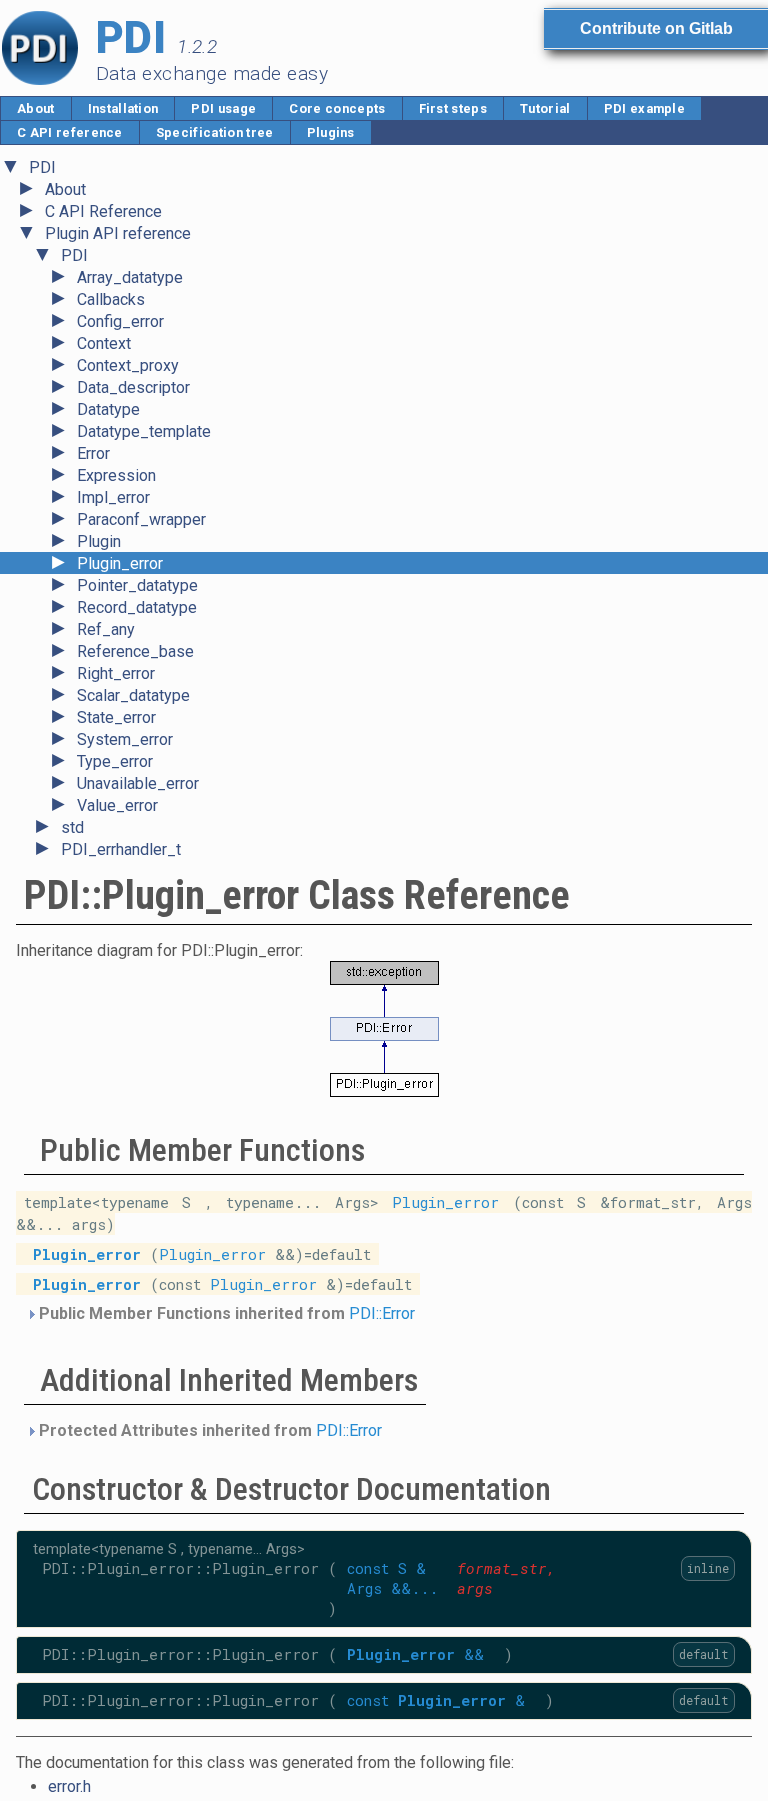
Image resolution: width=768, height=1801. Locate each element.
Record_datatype (137, 607)
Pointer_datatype (137, 585)
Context (104, 343)
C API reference (70, 132)
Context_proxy (128, 365)
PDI (42, 167)
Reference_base (135, 651)
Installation (123, 108)
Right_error (116, 673)
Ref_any (106, 629)
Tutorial (545, 108)
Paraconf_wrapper (141, 519)
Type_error (115, 761)
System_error (125, 739)
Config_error (120, 321)
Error (93, 453)
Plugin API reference (118, 233)
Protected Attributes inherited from (208, 1430)
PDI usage (223, 108)
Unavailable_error (138, 783)
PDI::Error (382, 1313)
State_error (116, 717)
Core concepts (337, 108)
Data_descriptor (133, 387)
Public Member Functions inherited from (225, 1313)
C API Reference (103, 211)
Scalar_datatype (133, 695)
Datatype (108, 409)
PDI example (645, 108)
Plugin (99, 541)
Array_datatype (130, 277)
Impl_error (113, 497)
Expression (116, 475)
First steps (453, 108)
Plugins (331, 132)
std (72, 827)
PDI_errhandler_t (121, 849)
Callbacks (111, 299)
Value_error (117, 805)
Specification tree (215, 132)
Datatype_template (144, 431)
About (36, 108)
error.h (69, 1786)
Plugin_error (120, 563)
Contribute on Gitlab (656, 28)
